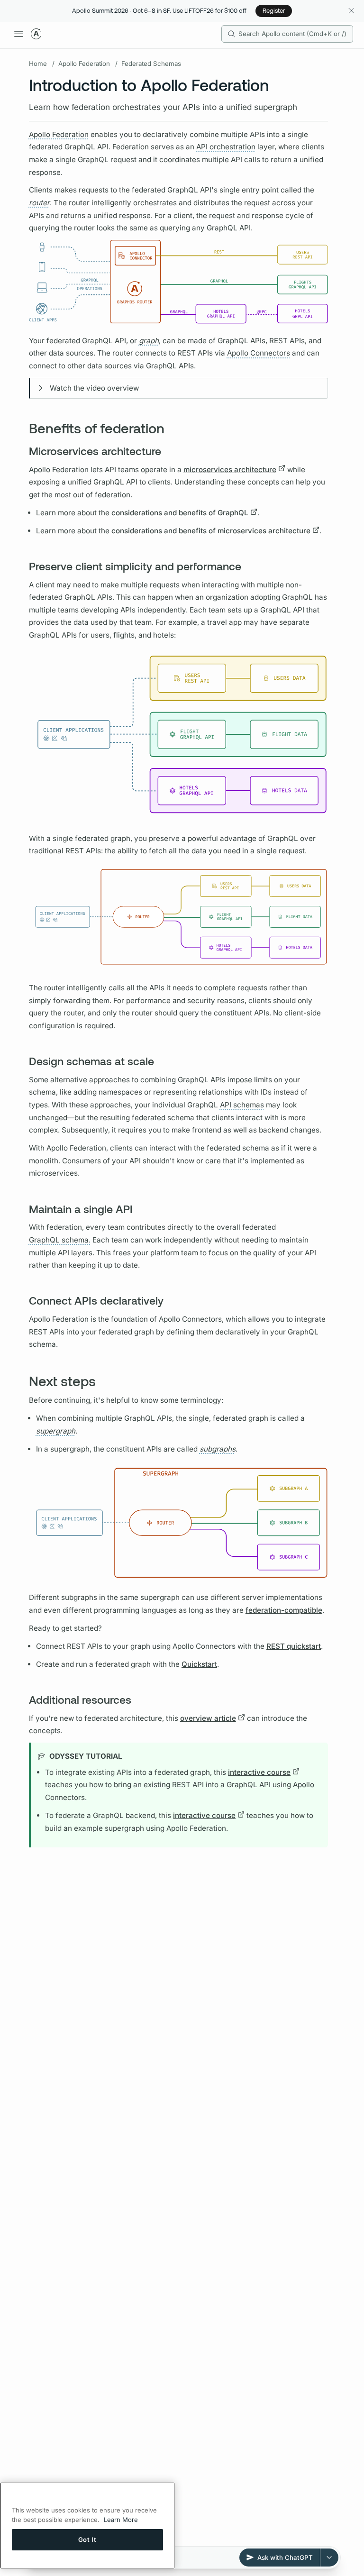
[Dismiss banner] (351, 11)
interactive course (259, 1772)
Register (274, 10)
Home (38, 64)
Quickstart (199, 1664)
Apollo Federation (84, 64)
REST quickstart (294, 1646)
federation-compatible (284, 1610)
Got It (87, 2539)
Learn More (121, 2520)
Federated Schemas (151, 64)
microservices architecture (230, 470)
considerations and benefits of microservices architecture (211, 531)
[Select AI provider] (329, 2558)
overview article (208, 1718)
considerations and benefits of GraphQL (180, 513)
